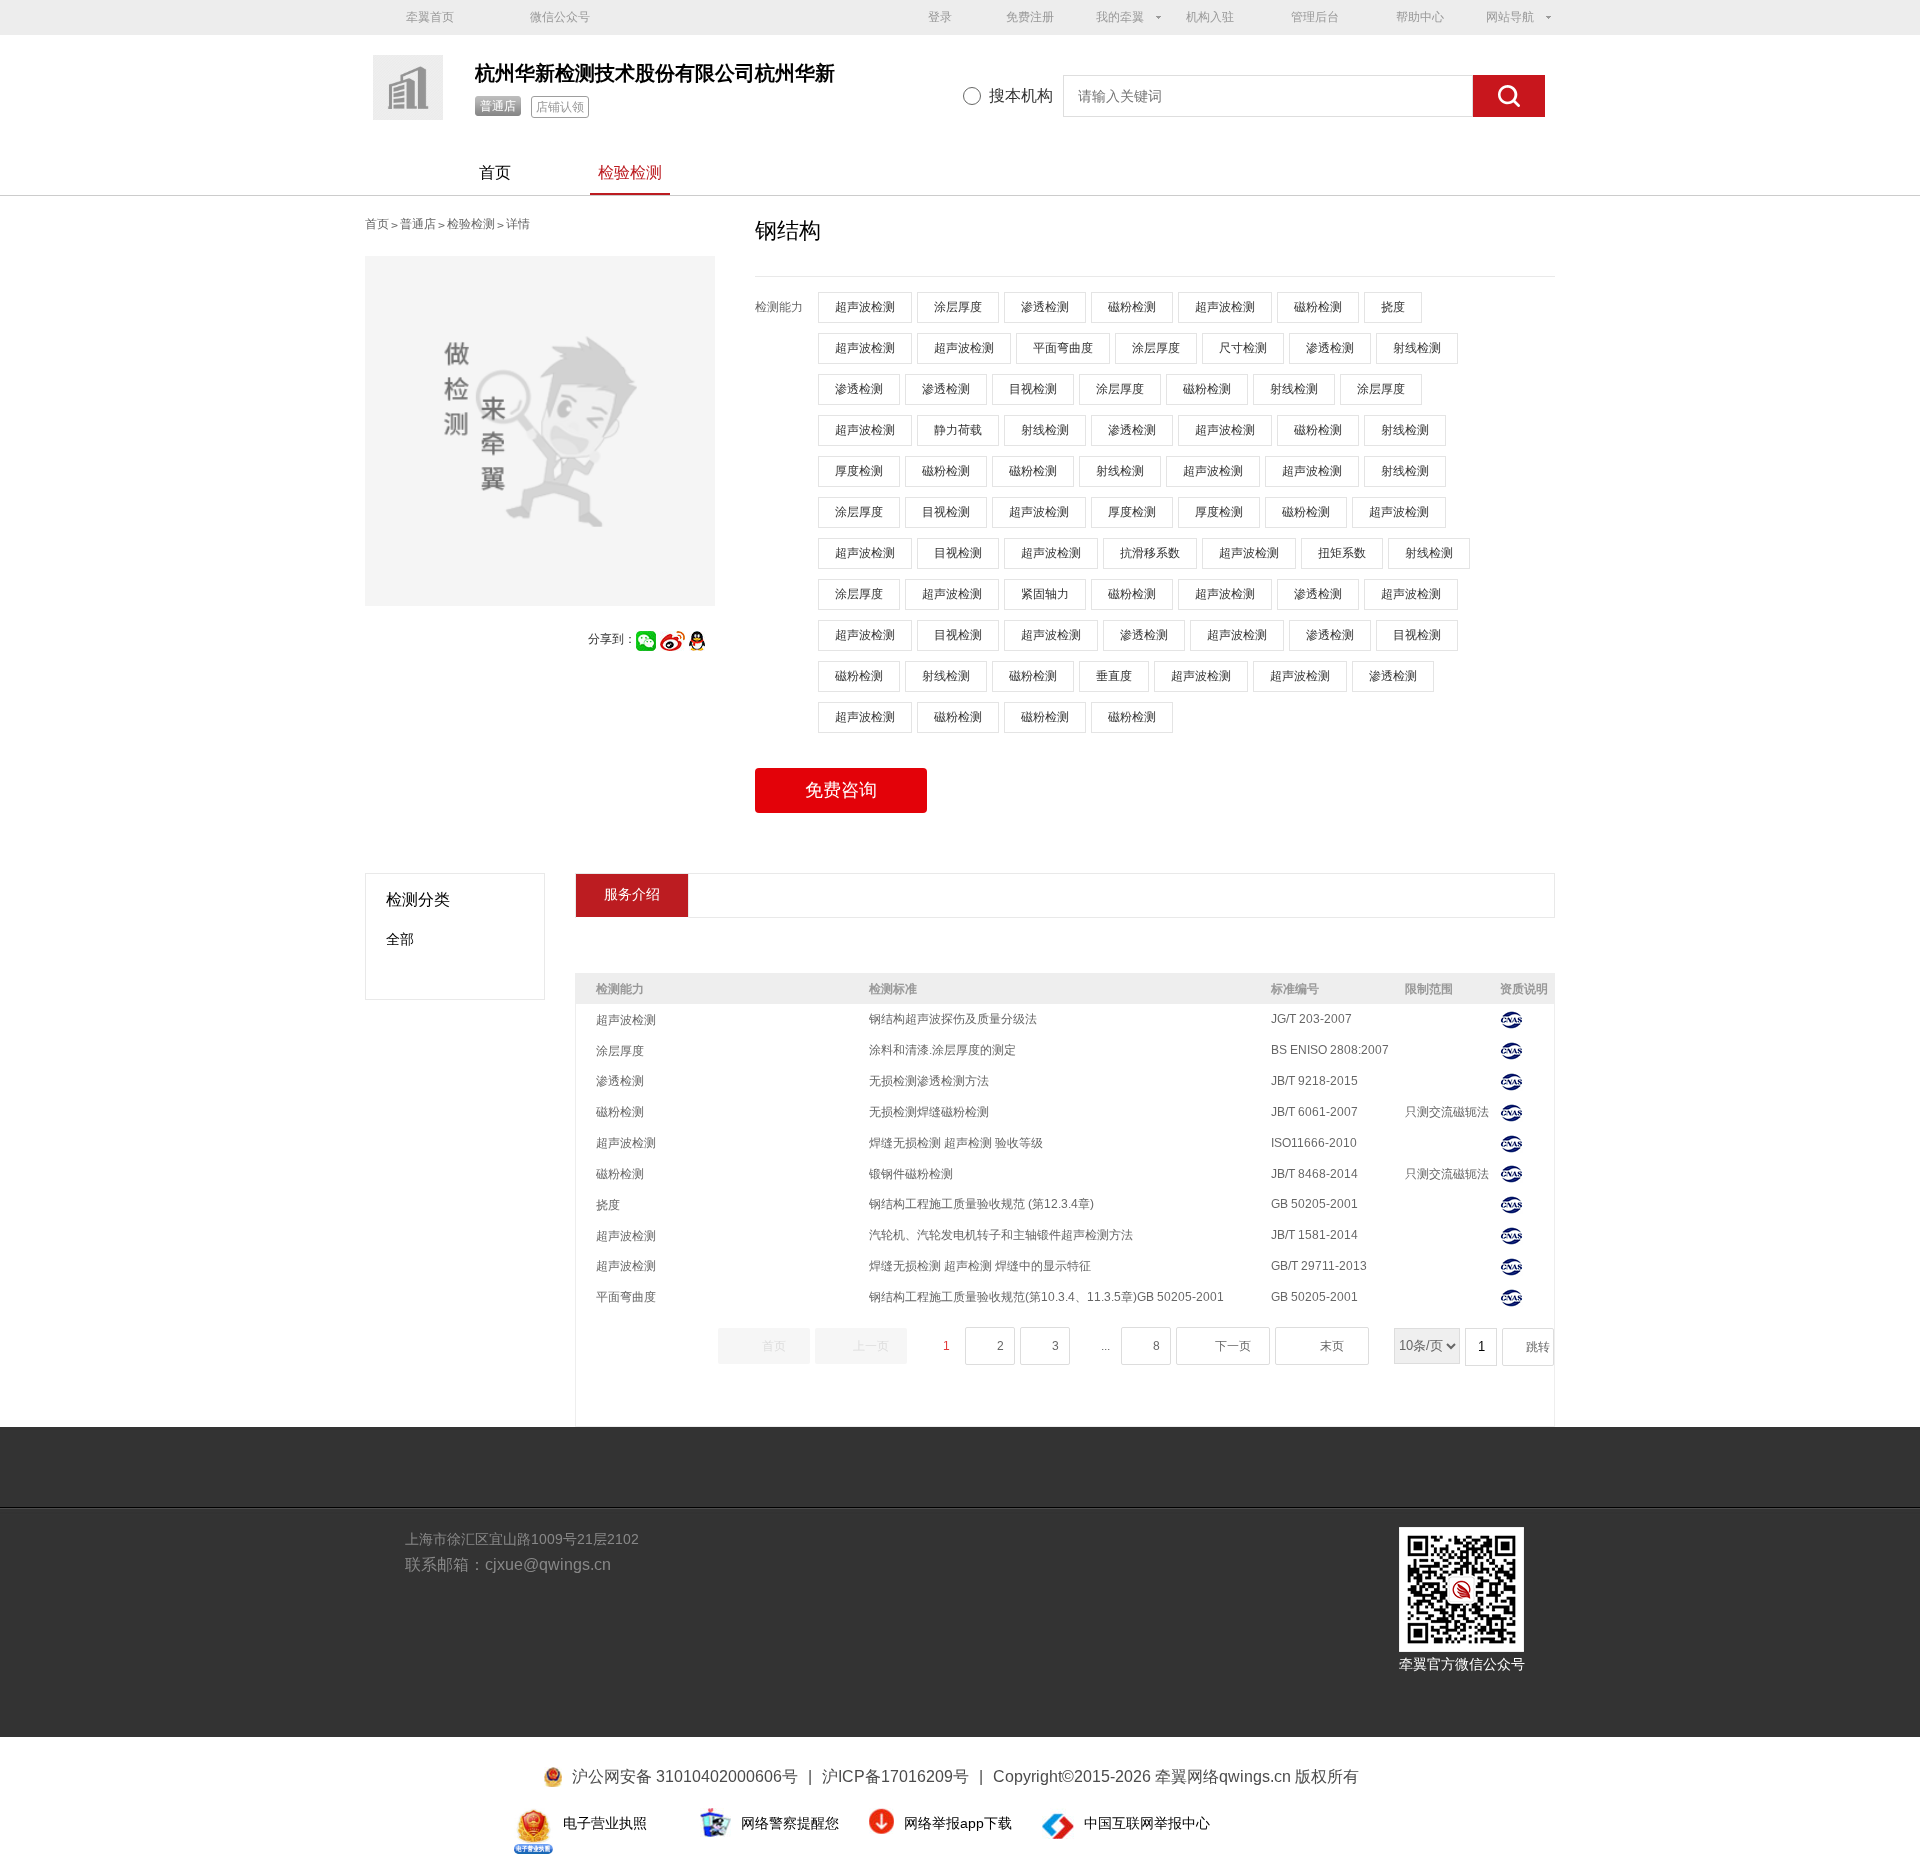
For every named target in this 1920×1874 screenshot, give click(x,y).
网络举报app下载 (958, 1823)
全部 (400, 939)
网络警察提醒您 (790, 1823)
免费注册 (1030, 17)
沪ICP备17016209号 (902, 1776)
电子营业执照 (605, 1823)
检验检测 (630, 172)
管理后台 (1315, 17)
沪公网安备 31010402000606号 (685, 1776)
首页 (495, 172)
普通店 (498, 106)
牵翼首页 (430, 17)
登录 (940, 17)
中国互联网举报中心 (1147, 1823)
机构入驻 (1210, 17)
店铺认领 (560, 107)
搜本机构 (1021, 95)
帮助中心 (1420, 17)
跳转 (1538, 1347)
